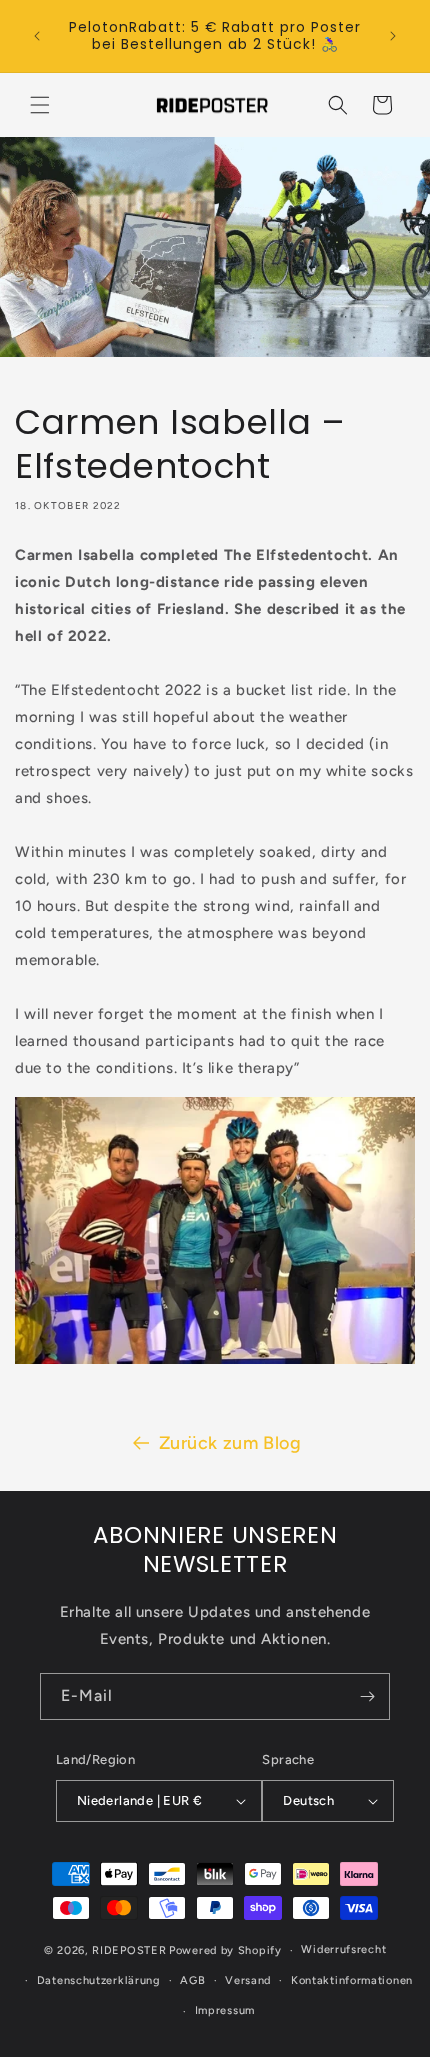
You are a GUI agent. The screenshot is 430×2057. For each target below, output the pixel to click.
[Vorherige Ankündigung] (37, 36)
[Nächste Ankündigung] (393, 36)
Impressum (225, 2010)
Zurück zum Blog (230, 1443)
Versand (248, 1980)
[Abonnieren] (367, 1696)
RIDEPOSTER (129, 1950)
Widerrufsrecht (343, 1949)
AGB (192, 1980)
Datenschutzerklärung (99, 1980)
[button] (40, 105)
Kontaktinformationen (352, 1980)
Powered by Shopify (225, 1950)
